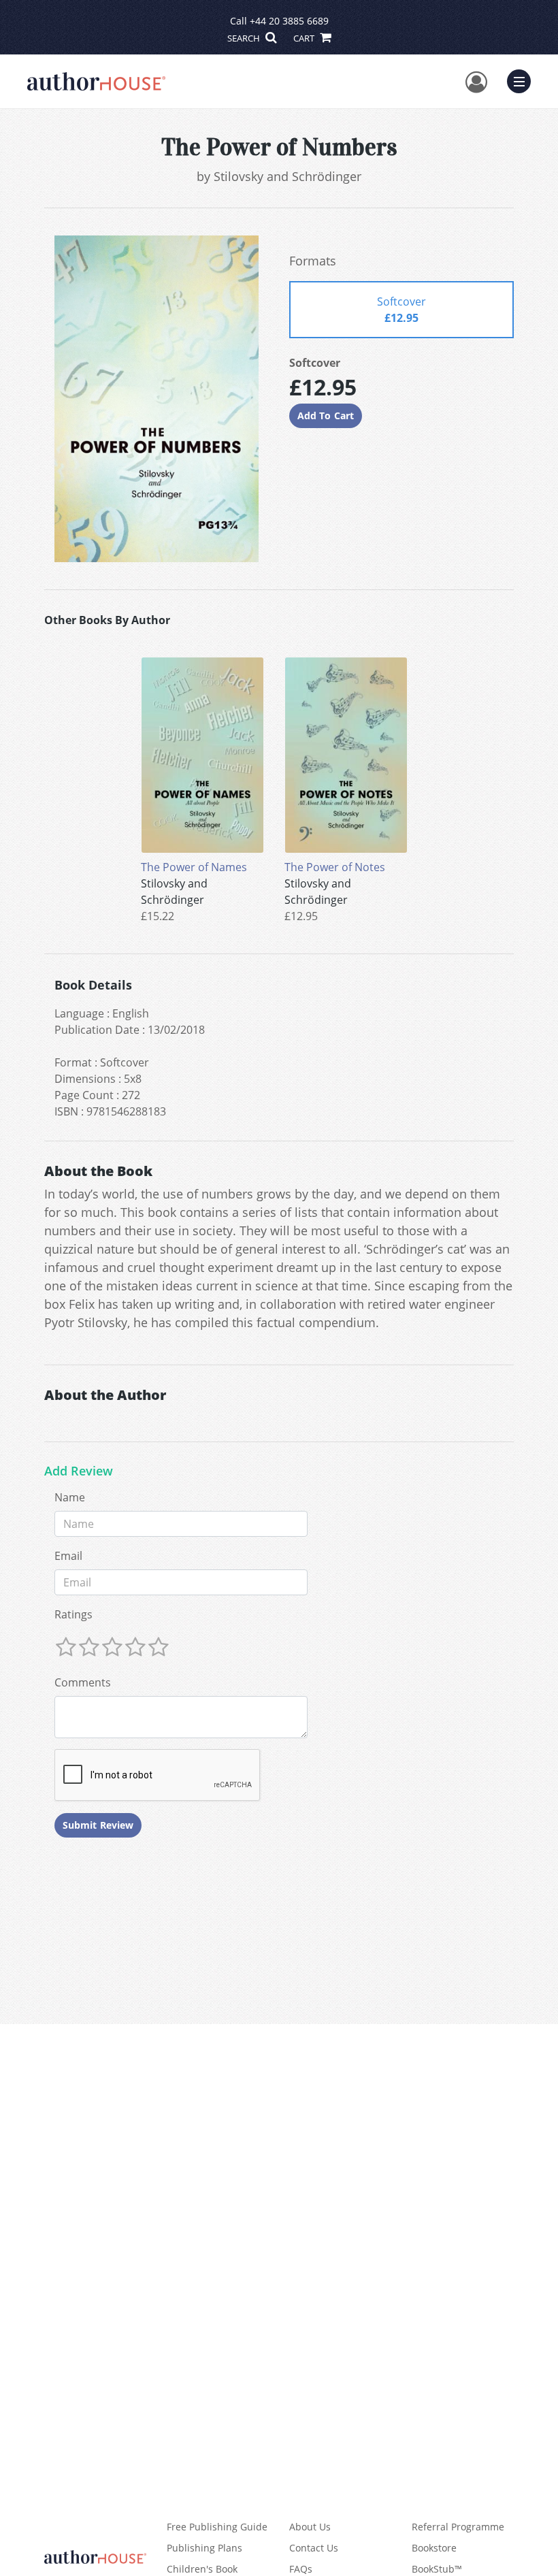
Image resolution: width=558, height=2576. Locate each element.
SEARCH (245, 38)
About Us (310, 2527)
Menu (523, 80)
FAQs (301, 2569)
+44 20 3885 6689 (289, 21)
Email (68, 1556)
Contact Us (314, 2548)
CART (305, 38)
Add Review (79, 1471)
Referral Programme (458, 2527)
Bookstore (434, 2548)
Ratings (73, 1614)
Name (70, 1497)
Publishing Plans (204, 2548)
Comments (83, 1682)
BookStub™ (437, 2569)
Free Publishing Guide (217, 2527)
